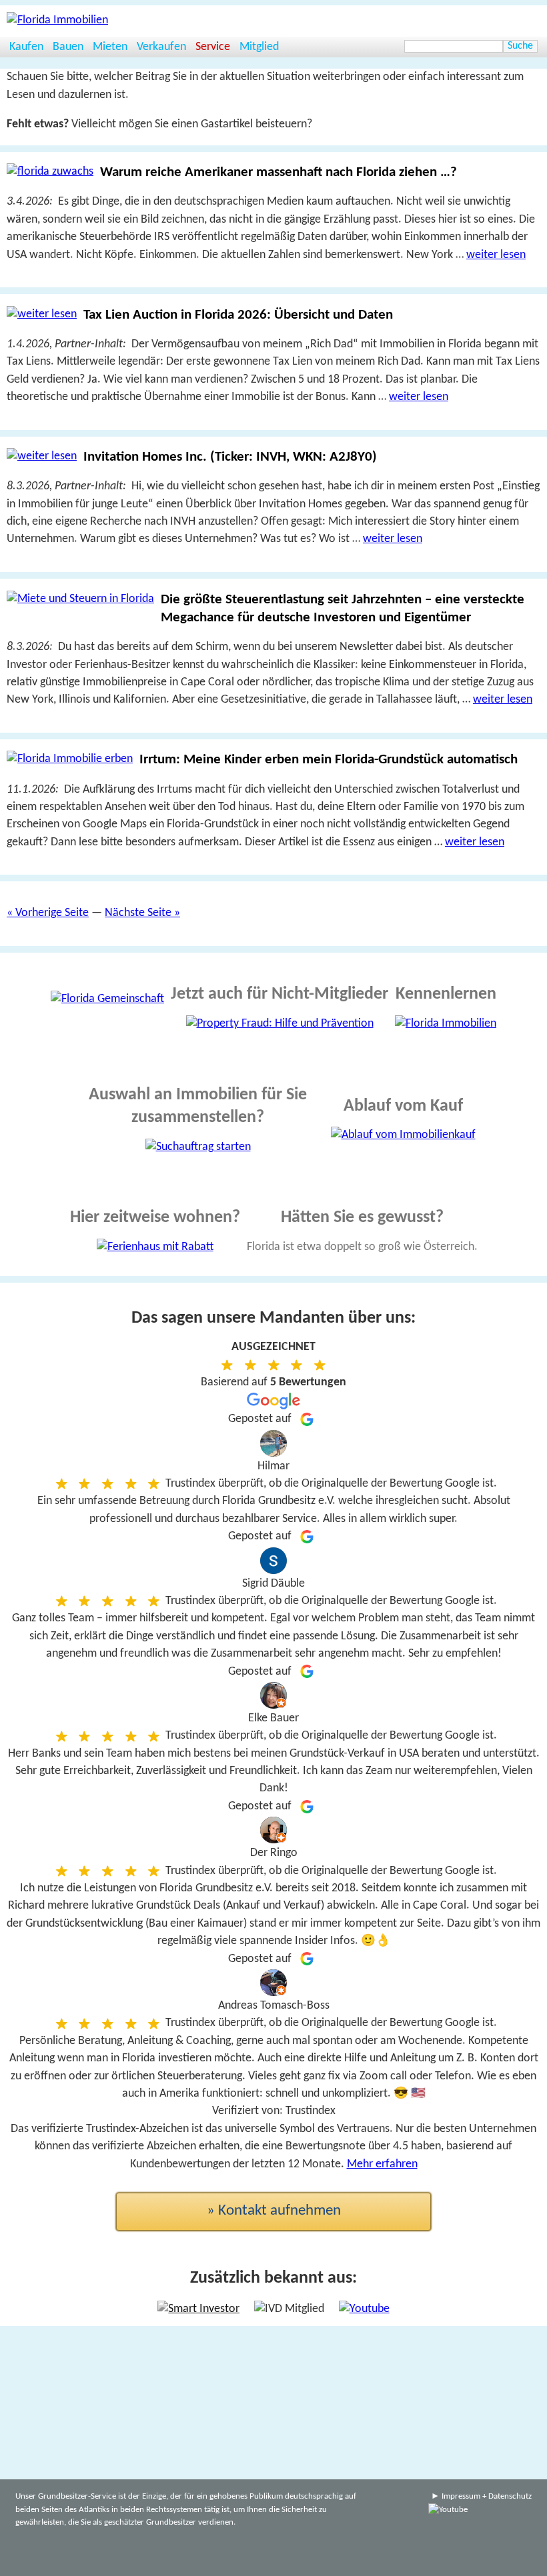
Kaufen (26, 47)
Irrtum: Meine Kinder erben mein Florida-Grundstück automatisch (329, 760)
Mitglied (259, 47)
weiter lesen (496, 255)
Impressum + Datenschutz (487, 2496)
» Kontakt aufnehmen (274, 2211)
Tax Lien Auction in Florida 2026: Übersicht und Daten (238, 315)
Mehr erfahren (382, 2164)
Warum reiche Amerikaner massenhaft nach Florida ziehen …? (279, 172)
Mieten (110, 47)
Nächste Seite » (142, 913)
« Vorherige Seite (48, 913)
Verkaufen (161, 47)
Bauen (68, 47)
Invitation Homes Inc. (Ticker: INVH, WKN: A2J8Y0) (230, 457)
